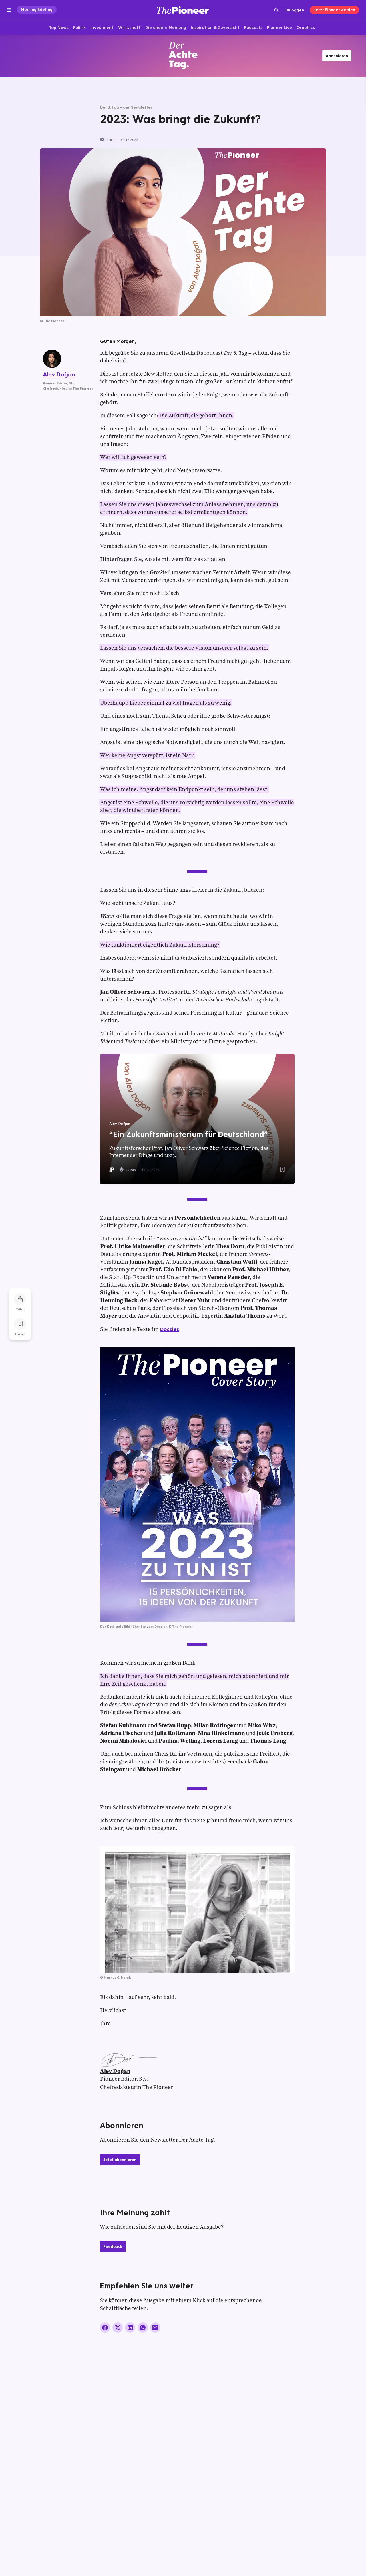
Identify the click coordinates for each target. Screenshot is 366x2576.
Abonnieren (337, 56)
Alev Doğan (115, 2072)
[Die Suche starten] (276, 10)
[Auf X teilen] (118, 2328)
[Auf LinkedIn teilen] (130, 2328)
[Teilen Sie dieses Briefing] (20, 1299)
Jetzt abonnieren (120, 2160)
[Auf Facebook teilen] (105, 2328)
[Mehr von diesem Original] (183, 56)
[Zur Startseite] (183, 10)
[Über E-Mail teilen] (155, 2328)
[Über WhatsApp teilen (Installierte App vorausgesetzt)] (143, 2328)
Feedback (113, 2246)
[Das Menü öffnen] (9, 10)
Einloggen (294, 10)
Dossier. (170, 1329)
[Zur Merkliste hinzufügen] (20, 1324)
